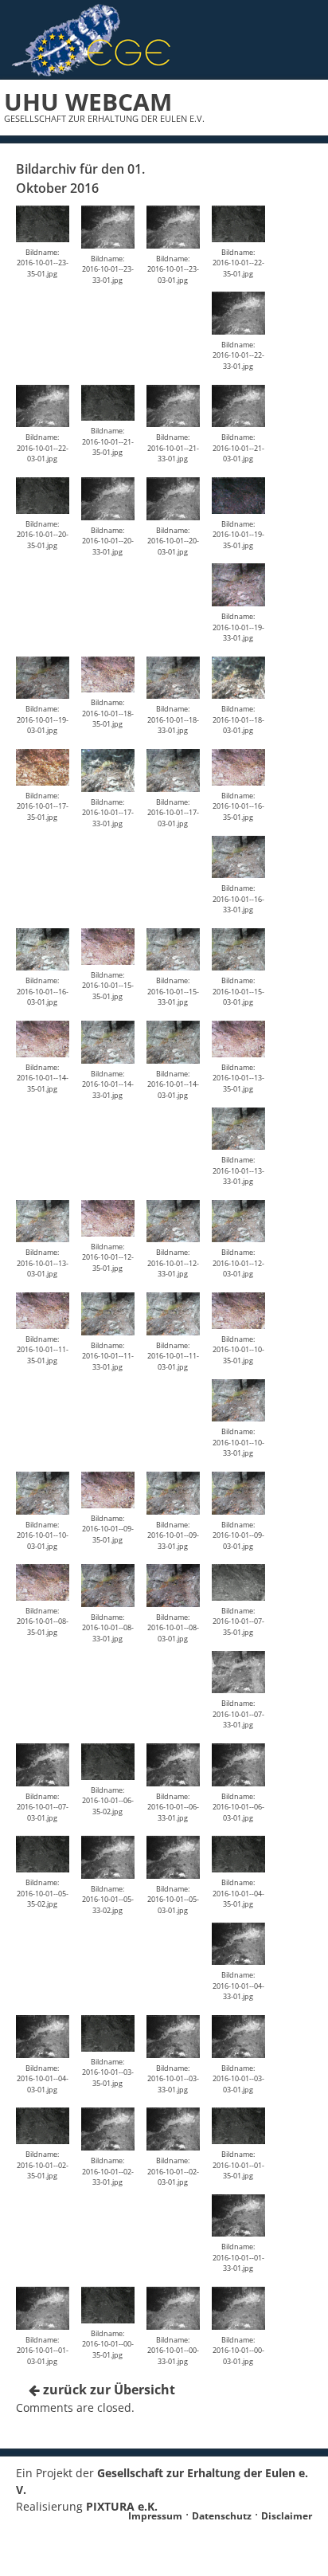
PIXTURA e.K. (122, 2506)
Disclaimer (287, 2516)
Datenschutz (222, 2516)
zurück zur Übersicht (107, 2390)
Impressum (155, 2516)
